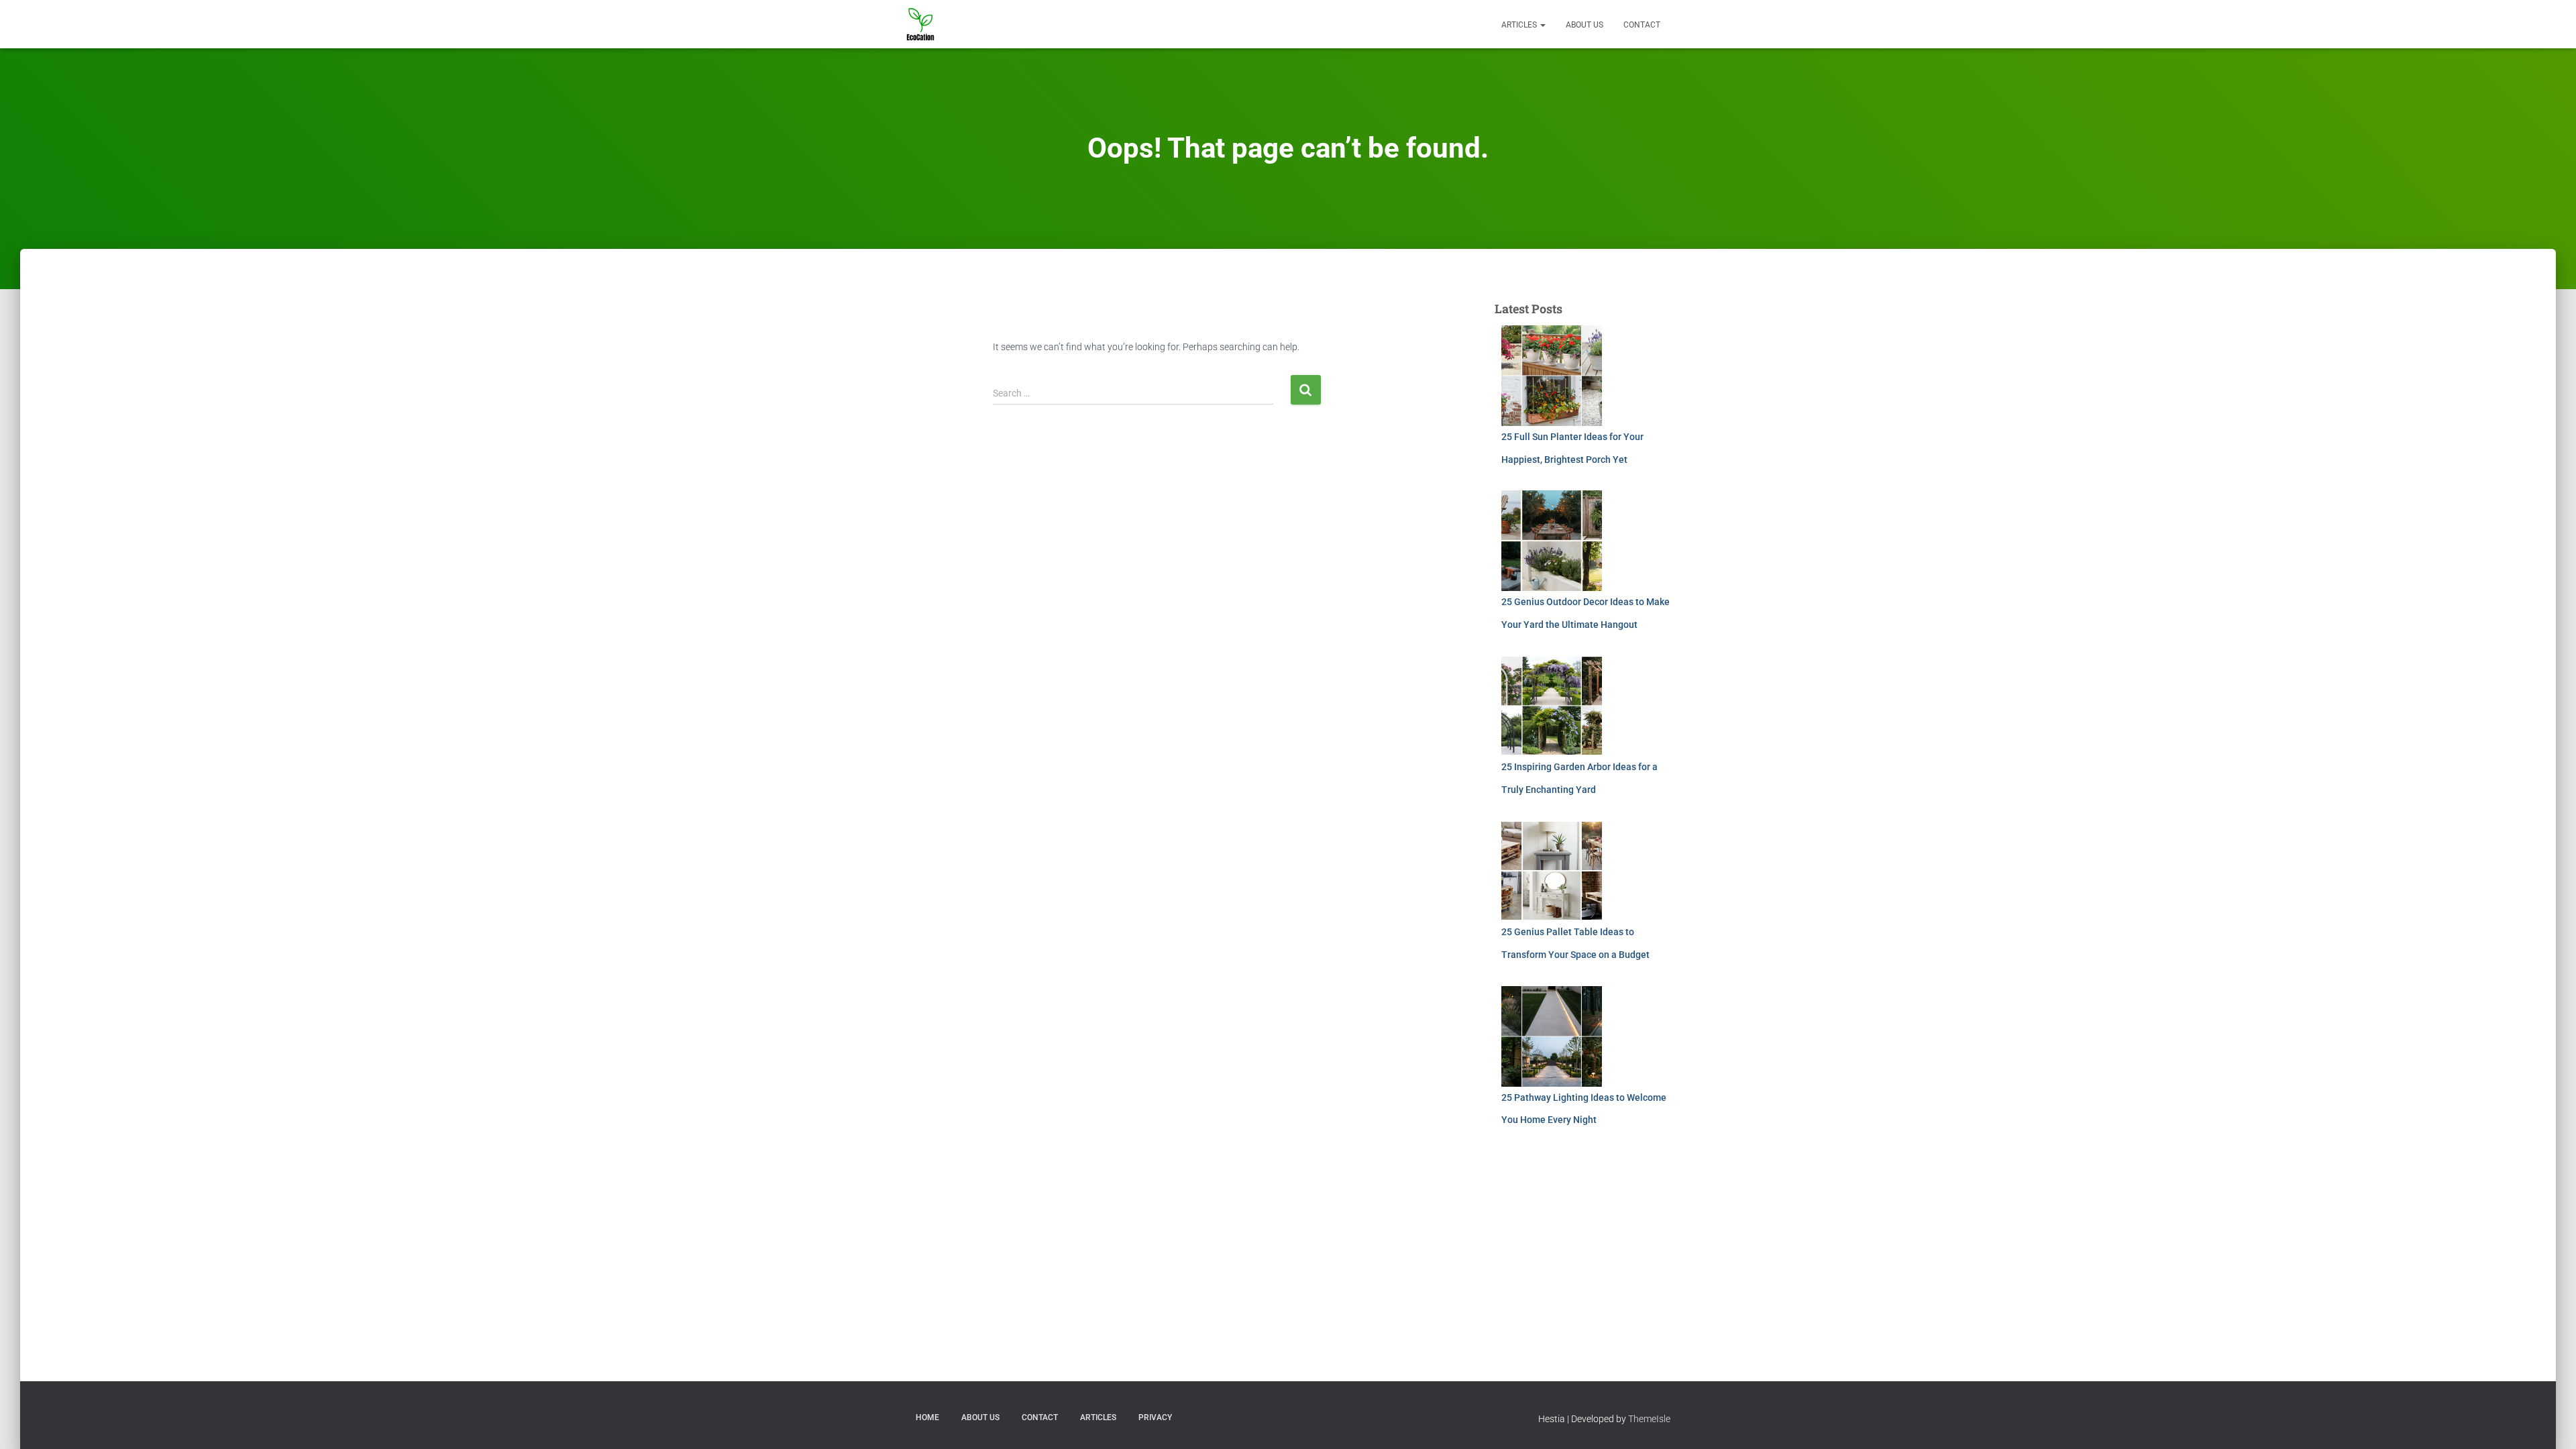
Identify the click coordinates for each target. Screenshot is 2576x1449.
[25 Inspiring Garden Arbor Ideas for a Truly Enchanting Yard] (1552, 706)
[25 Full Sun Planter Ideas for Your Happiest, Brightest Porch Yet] (1552, 376)
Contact (1642, 25)
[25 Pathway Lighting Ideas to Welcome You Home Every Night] (1552, 1036)
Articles (1520, 25)
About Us (1585, 25)
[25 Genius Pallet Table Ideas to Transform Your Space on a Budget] (1552, 871)
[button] (1542, 25)
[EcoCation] (920, 24)
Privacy (1155, 1417)
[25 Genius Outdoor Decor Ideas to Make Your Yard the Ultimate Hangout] (1552, 541)
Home (927, 1417)
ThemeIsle (1649, 1419)
